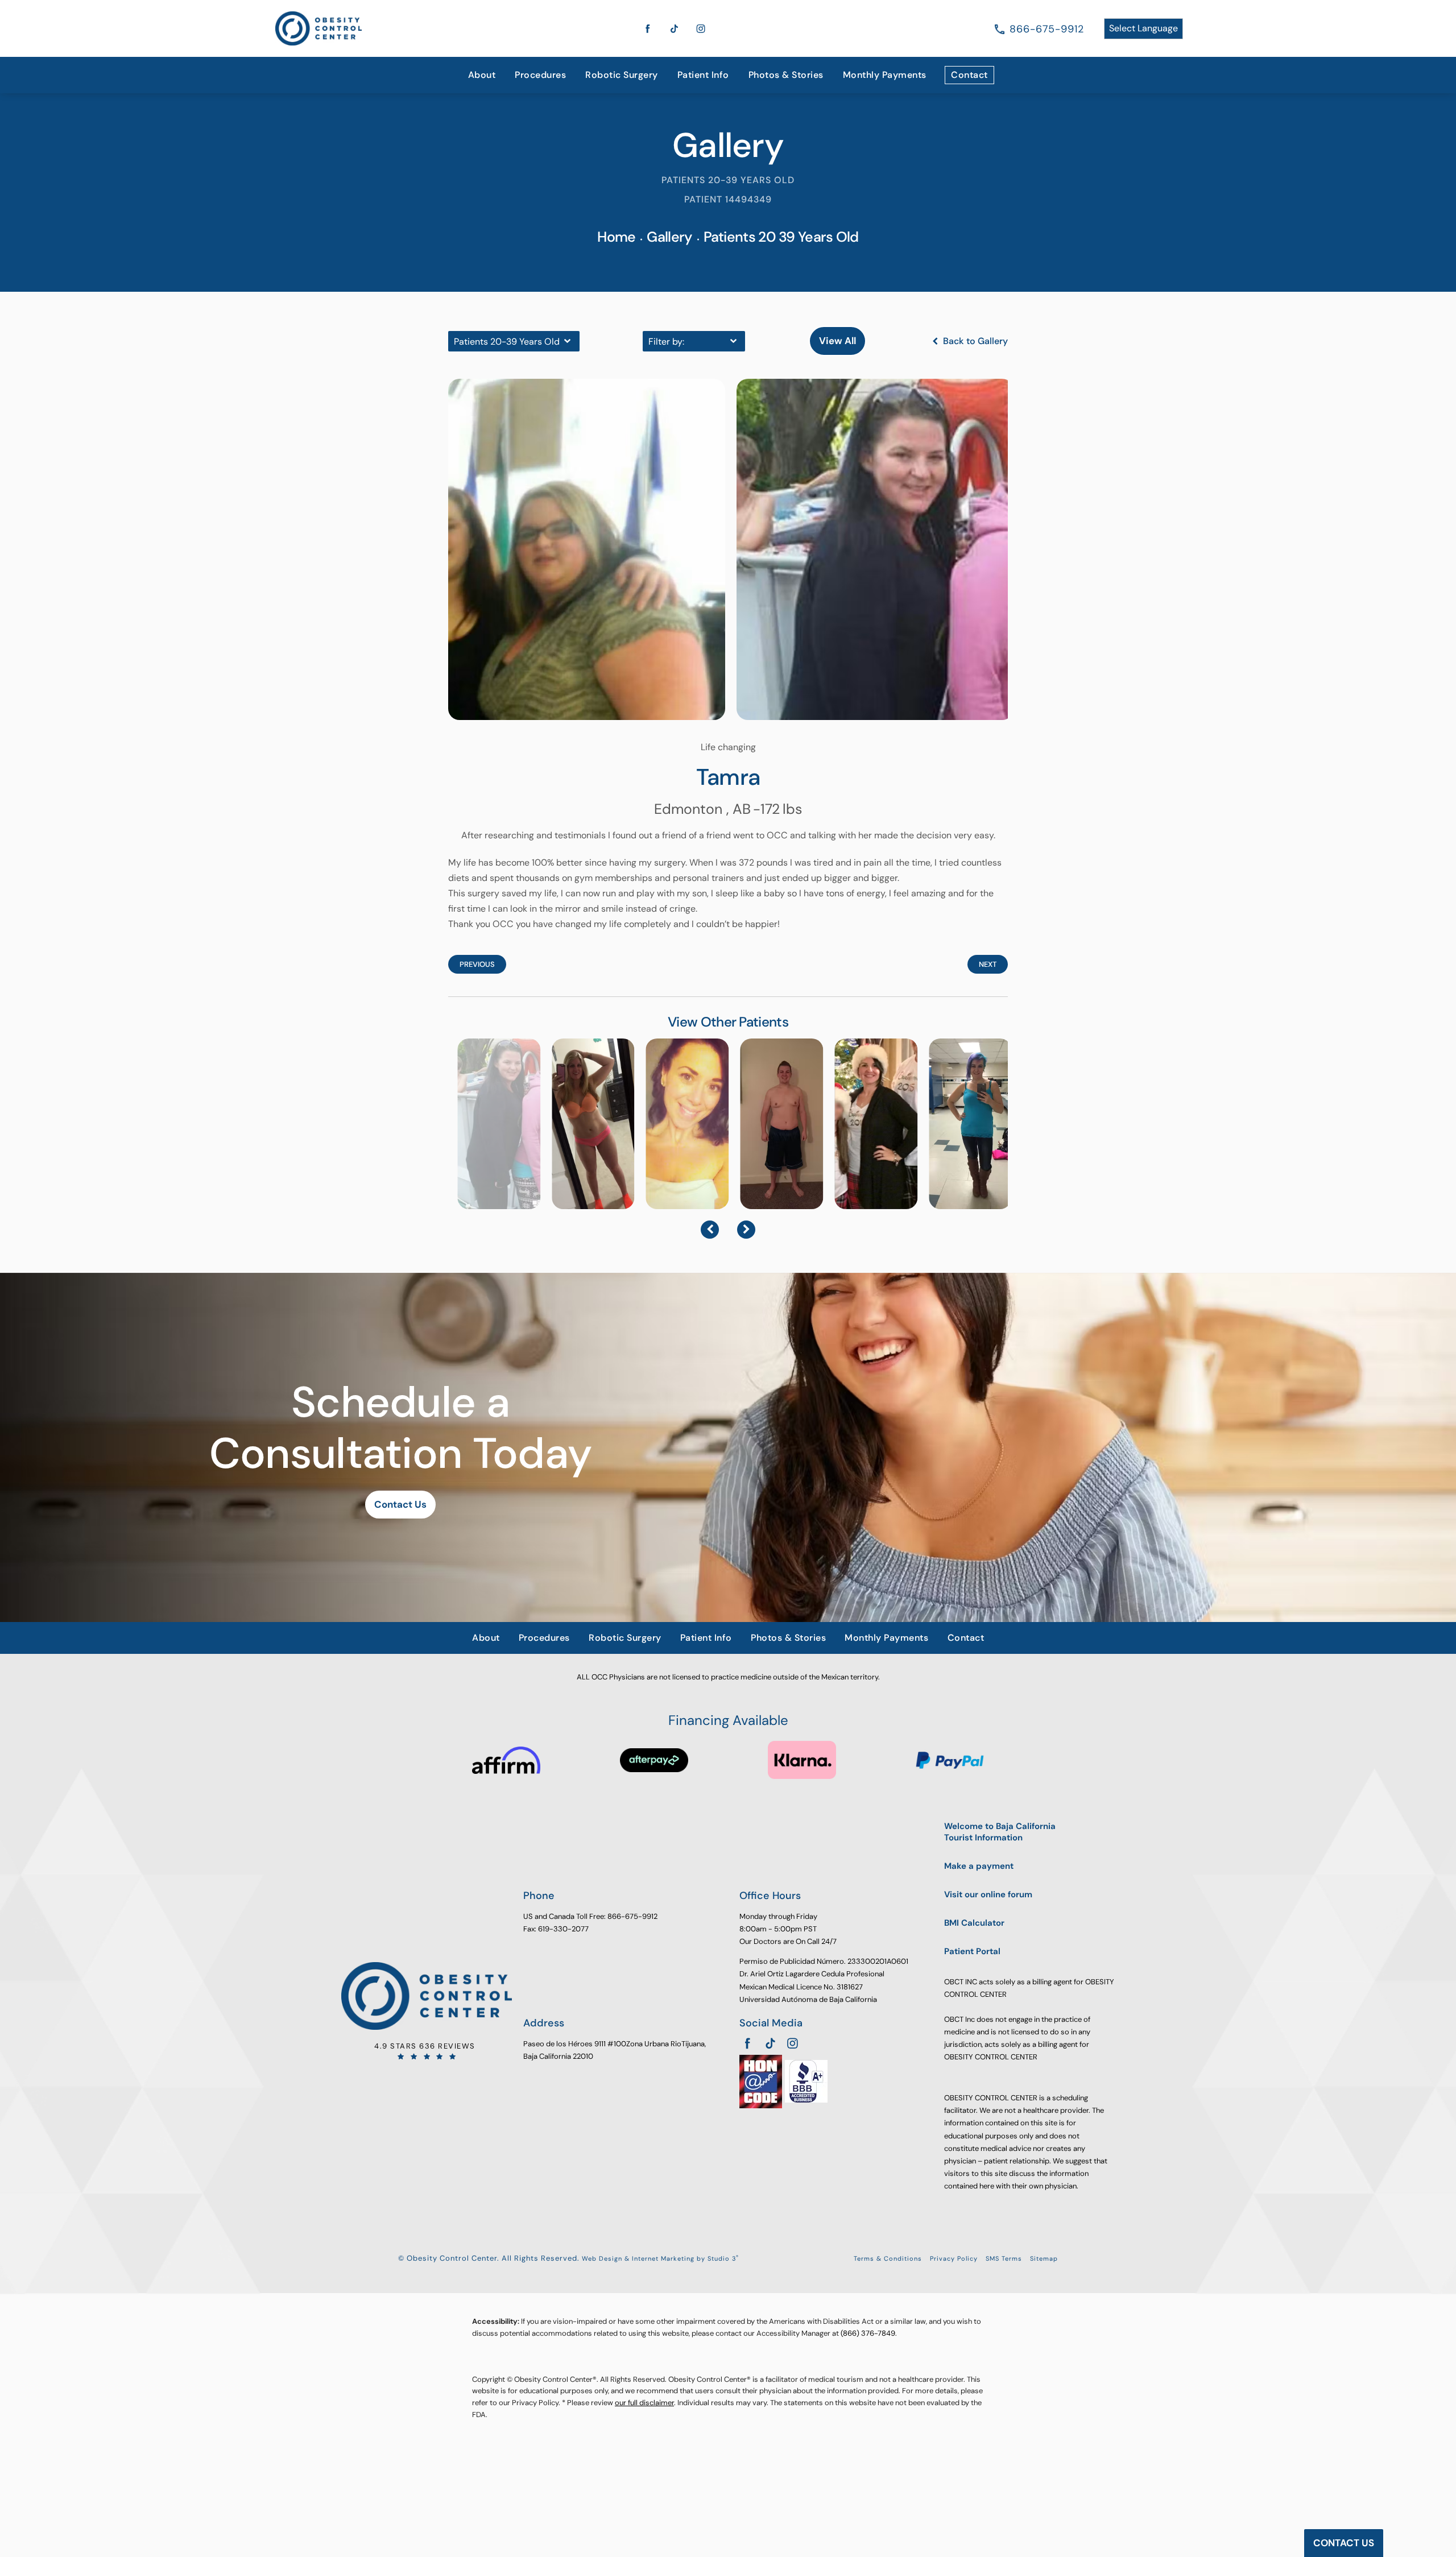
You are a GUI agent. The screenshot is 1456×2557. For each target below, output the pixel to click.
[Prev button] (710, 1230)
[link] (1047, 29)
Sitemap (1044, 2258)
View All (837, 341)
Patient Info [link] (703, 75)
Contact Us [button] (1344, 2543)
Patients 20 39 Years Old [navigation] (781, 237)
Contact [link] (969, 75)
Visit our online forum (988, 1895)
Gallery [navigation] (669, 237)
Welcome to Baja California (1000, 1832)
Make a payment (979, 1866)
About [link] (482, 75)
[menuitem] (482, 75)
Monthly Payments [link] (885, 75)
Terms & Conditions (888, 2258)
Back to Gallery (974, 341)
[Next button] (746, 1230)
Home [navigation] (616, 237)
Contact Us (400, 1504)
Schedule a (400, 1428)
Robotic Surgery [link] (622, 75)
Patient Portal (972, 1952)
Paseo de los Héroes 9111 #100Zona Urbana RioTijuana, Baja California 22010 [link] (615, 2050)
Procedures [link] (540, 75)
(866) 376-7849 (868, 2333)
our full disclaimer (644, 2403)
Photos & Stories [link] (786, 75)
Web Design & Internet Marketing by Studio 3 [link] (660, 2258)
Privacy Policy (954, 2258)
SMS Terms (1004, 2258)
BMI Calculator (974, 1923)
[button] (648, 28)
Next (988, 964)
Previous (477, 964)
